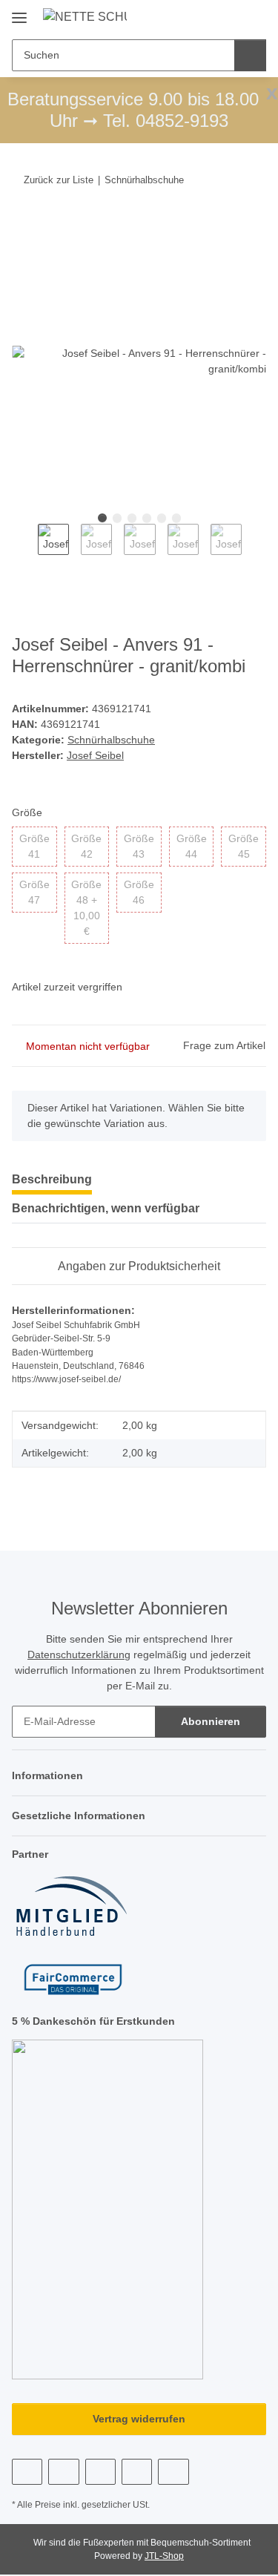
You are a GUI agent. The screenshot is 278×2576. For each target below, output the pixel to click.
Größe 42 (90, 846)
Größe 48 (90, 908)
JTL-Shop (164, 2556)
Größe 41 (38, 846)
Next (255, 549)
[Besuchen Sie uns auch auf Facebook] (27, 2472)
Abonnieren (211, 1721)
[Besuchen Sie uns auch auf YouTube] (63, 2472)
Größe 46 (143, 892)
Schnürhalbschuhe (111, 740)
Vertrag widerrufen (139, 2419)
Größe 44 (195, 846)
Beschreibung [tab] (52, 1179)
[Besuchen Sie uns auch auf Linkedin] (173, 2472)
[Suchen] (250, 55)
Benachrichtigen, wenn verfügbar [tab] (106, 1208)
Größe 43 (143, 846)
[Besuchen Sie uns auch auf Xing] (137, 2472)
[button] (208, 16)
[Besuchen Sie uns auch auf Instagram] (100, 2472)
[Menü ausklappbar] (19, 12)
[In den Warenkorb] (24, 226)
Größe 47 (38, 892)
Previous (25, 549)
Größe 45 (247, 846)
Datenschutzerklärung (79, 1655)
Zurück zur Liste (59, 180)
